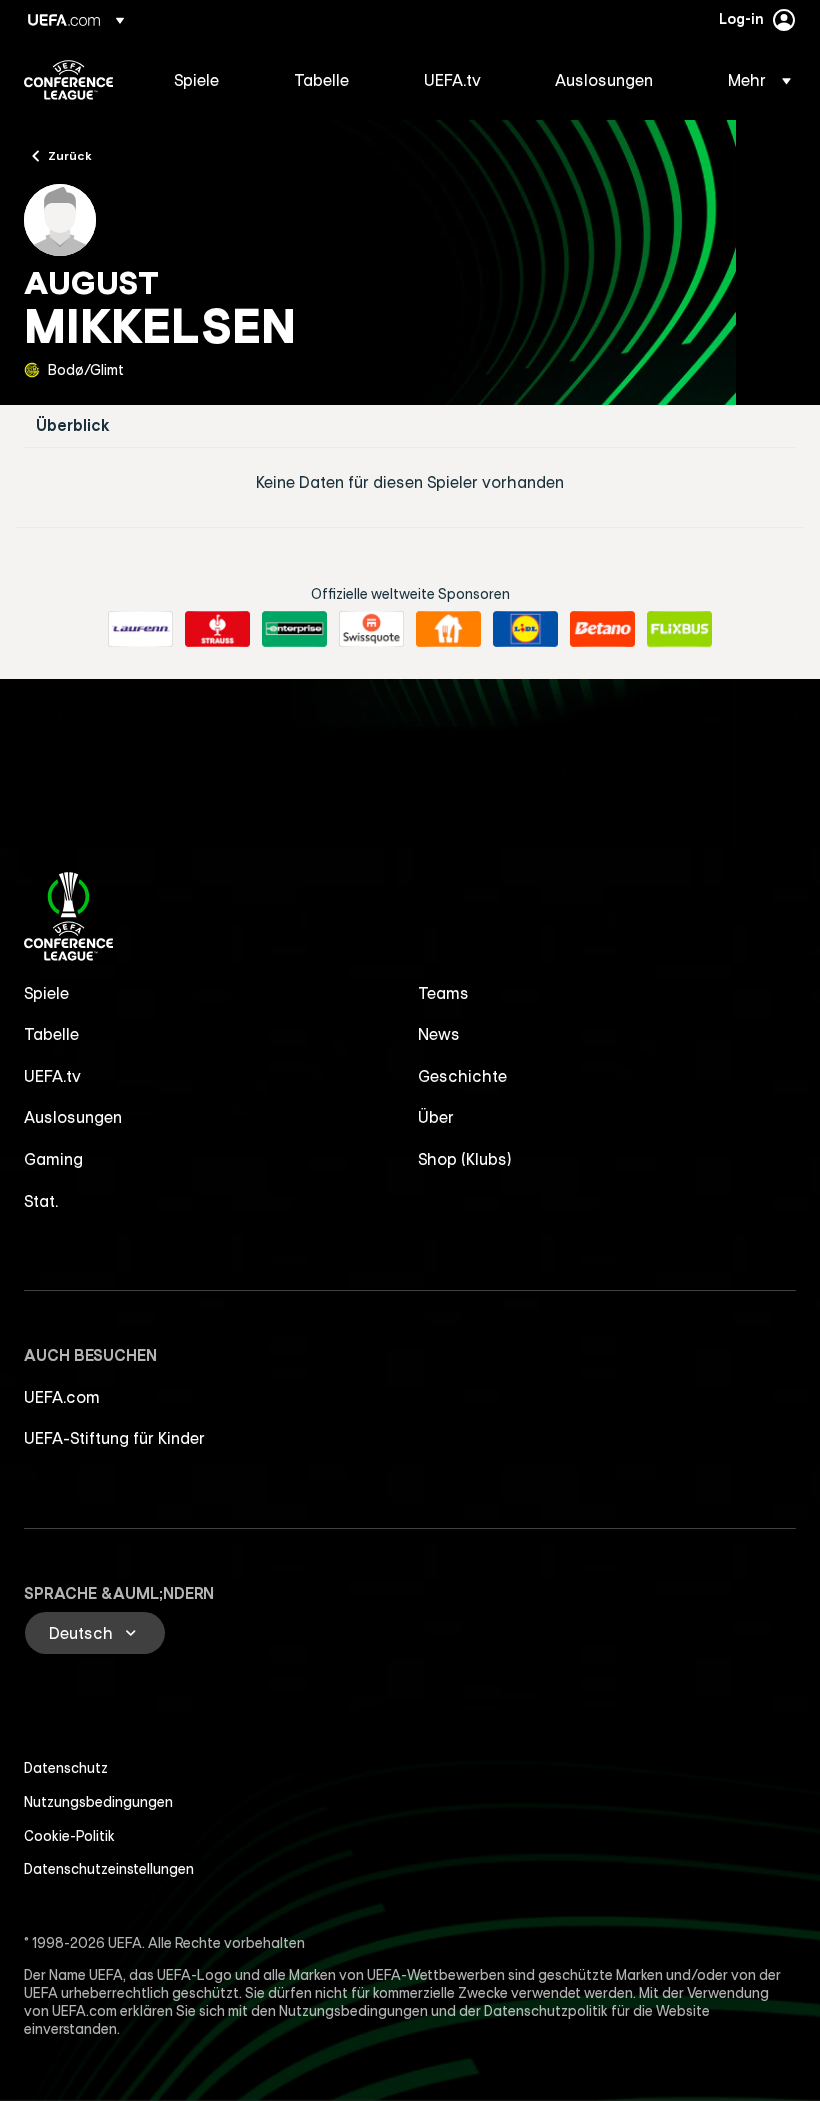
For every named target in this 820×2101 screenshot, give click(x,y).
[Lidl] (525, 629)
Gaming (53, 1159)
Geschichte (462, 1076)
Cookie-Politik (69, 1836)
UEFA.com (62, 1397)
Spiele (46, 993)
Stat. (41, 1201)
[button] (753, 80)
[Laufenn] (140, 629)
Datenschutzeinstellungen (109, 1869)
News (439, 1034)
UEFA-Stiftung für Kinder (114, 1438)
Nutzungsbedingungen (98, 1802)
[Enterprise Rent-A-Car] (294, 629)
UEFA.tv (52, 1076)
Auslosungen (73, 1117)
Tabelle (51, 1034)
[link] (196, 80)
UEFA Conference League (68, 80)
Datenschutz (66, 1768)
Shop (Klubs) (465, 1159)
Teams (443, 993)
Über (436, 1117)
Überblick (73, 425)
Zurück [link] (70, 155)
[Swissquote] (371, 629)
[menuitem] (209, 80)
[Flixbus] (679, 629)
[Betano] (602, 629)
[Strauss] (217, 629)
